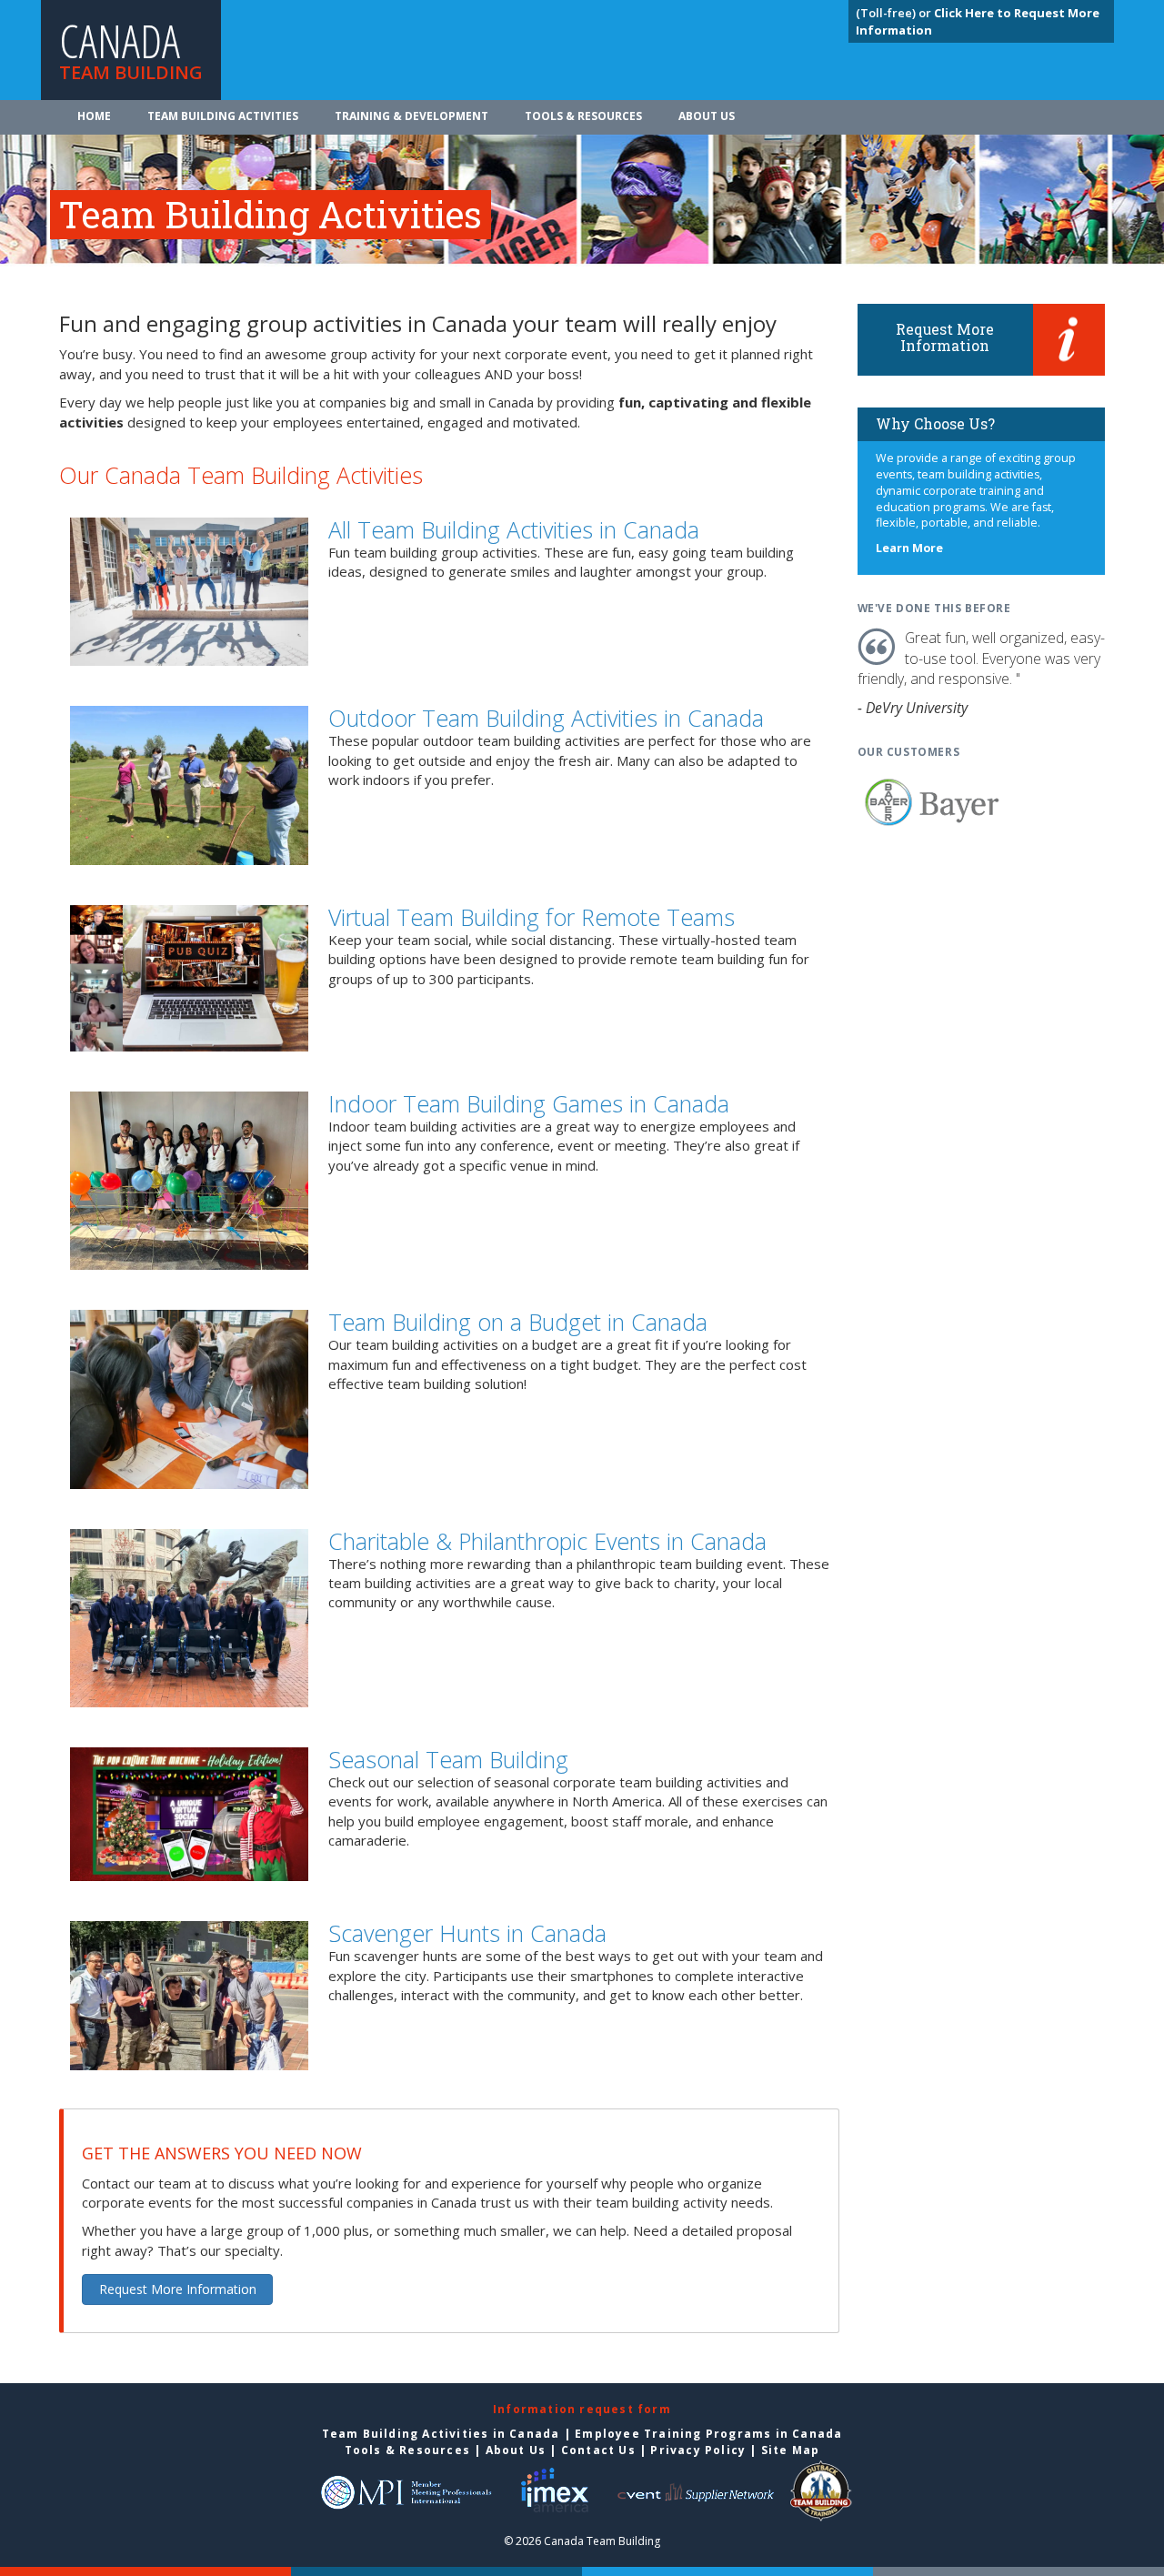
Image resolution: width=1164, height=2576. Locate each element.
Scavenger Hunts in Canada (467, 1933)
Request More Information (178, 2289)
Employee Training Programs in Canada (708, 2434)
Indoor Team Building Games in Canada (529, 1103)
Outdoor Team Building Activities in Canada (546, 718)
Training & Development (411, 116)
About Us (707, 116)
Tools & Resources (583, 116)
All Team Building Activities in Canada (514, 529)
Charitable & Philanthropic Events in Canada (547, 1541)
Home (94, 116)
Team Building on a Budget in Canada (518, 1322)
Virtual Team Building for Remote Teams (532, 917)
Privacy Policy (698, 2450)
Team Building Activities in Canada (441, 2434)
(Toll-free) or (895, 13)
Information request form (582, 2409)
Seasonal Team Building (448, 1759)
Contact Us (598, 2450)
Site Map (791, 2450)
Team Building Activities (223, 116)
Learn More (909, 548)
